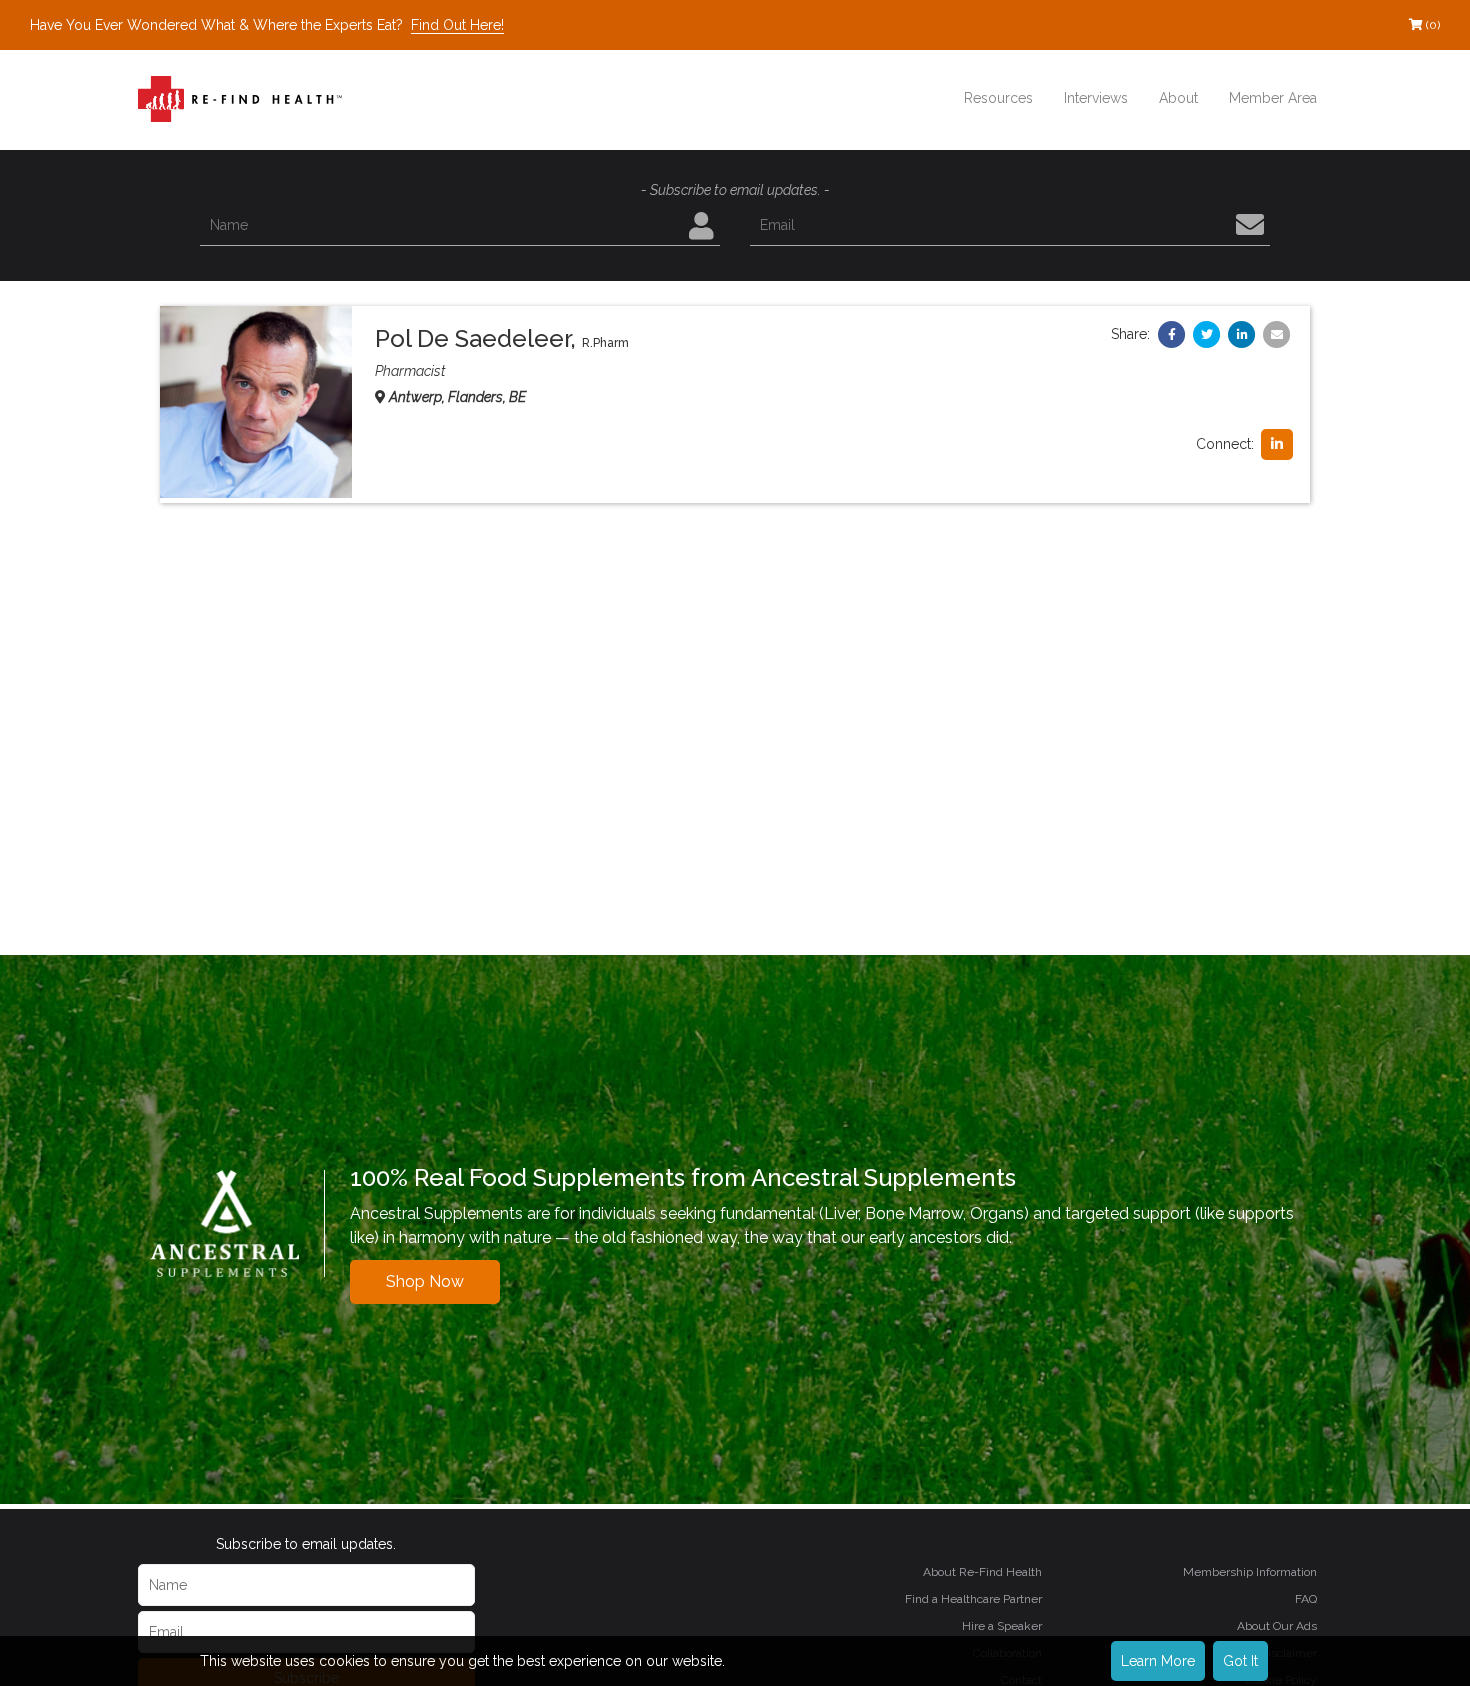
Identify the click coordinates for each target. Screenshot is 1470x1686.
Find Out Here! (457, 25)
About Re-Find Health (982, 1572)
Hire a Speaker (1002, 1626)
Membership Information (1250, 1572)
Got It (1240, 1661)
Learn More (1158, 1661)
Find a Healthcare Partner (973, 1599)
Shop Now (425, 1281)
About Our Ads (1277, 1626)
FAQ (1306, 1599)
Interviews (1096, 98)
